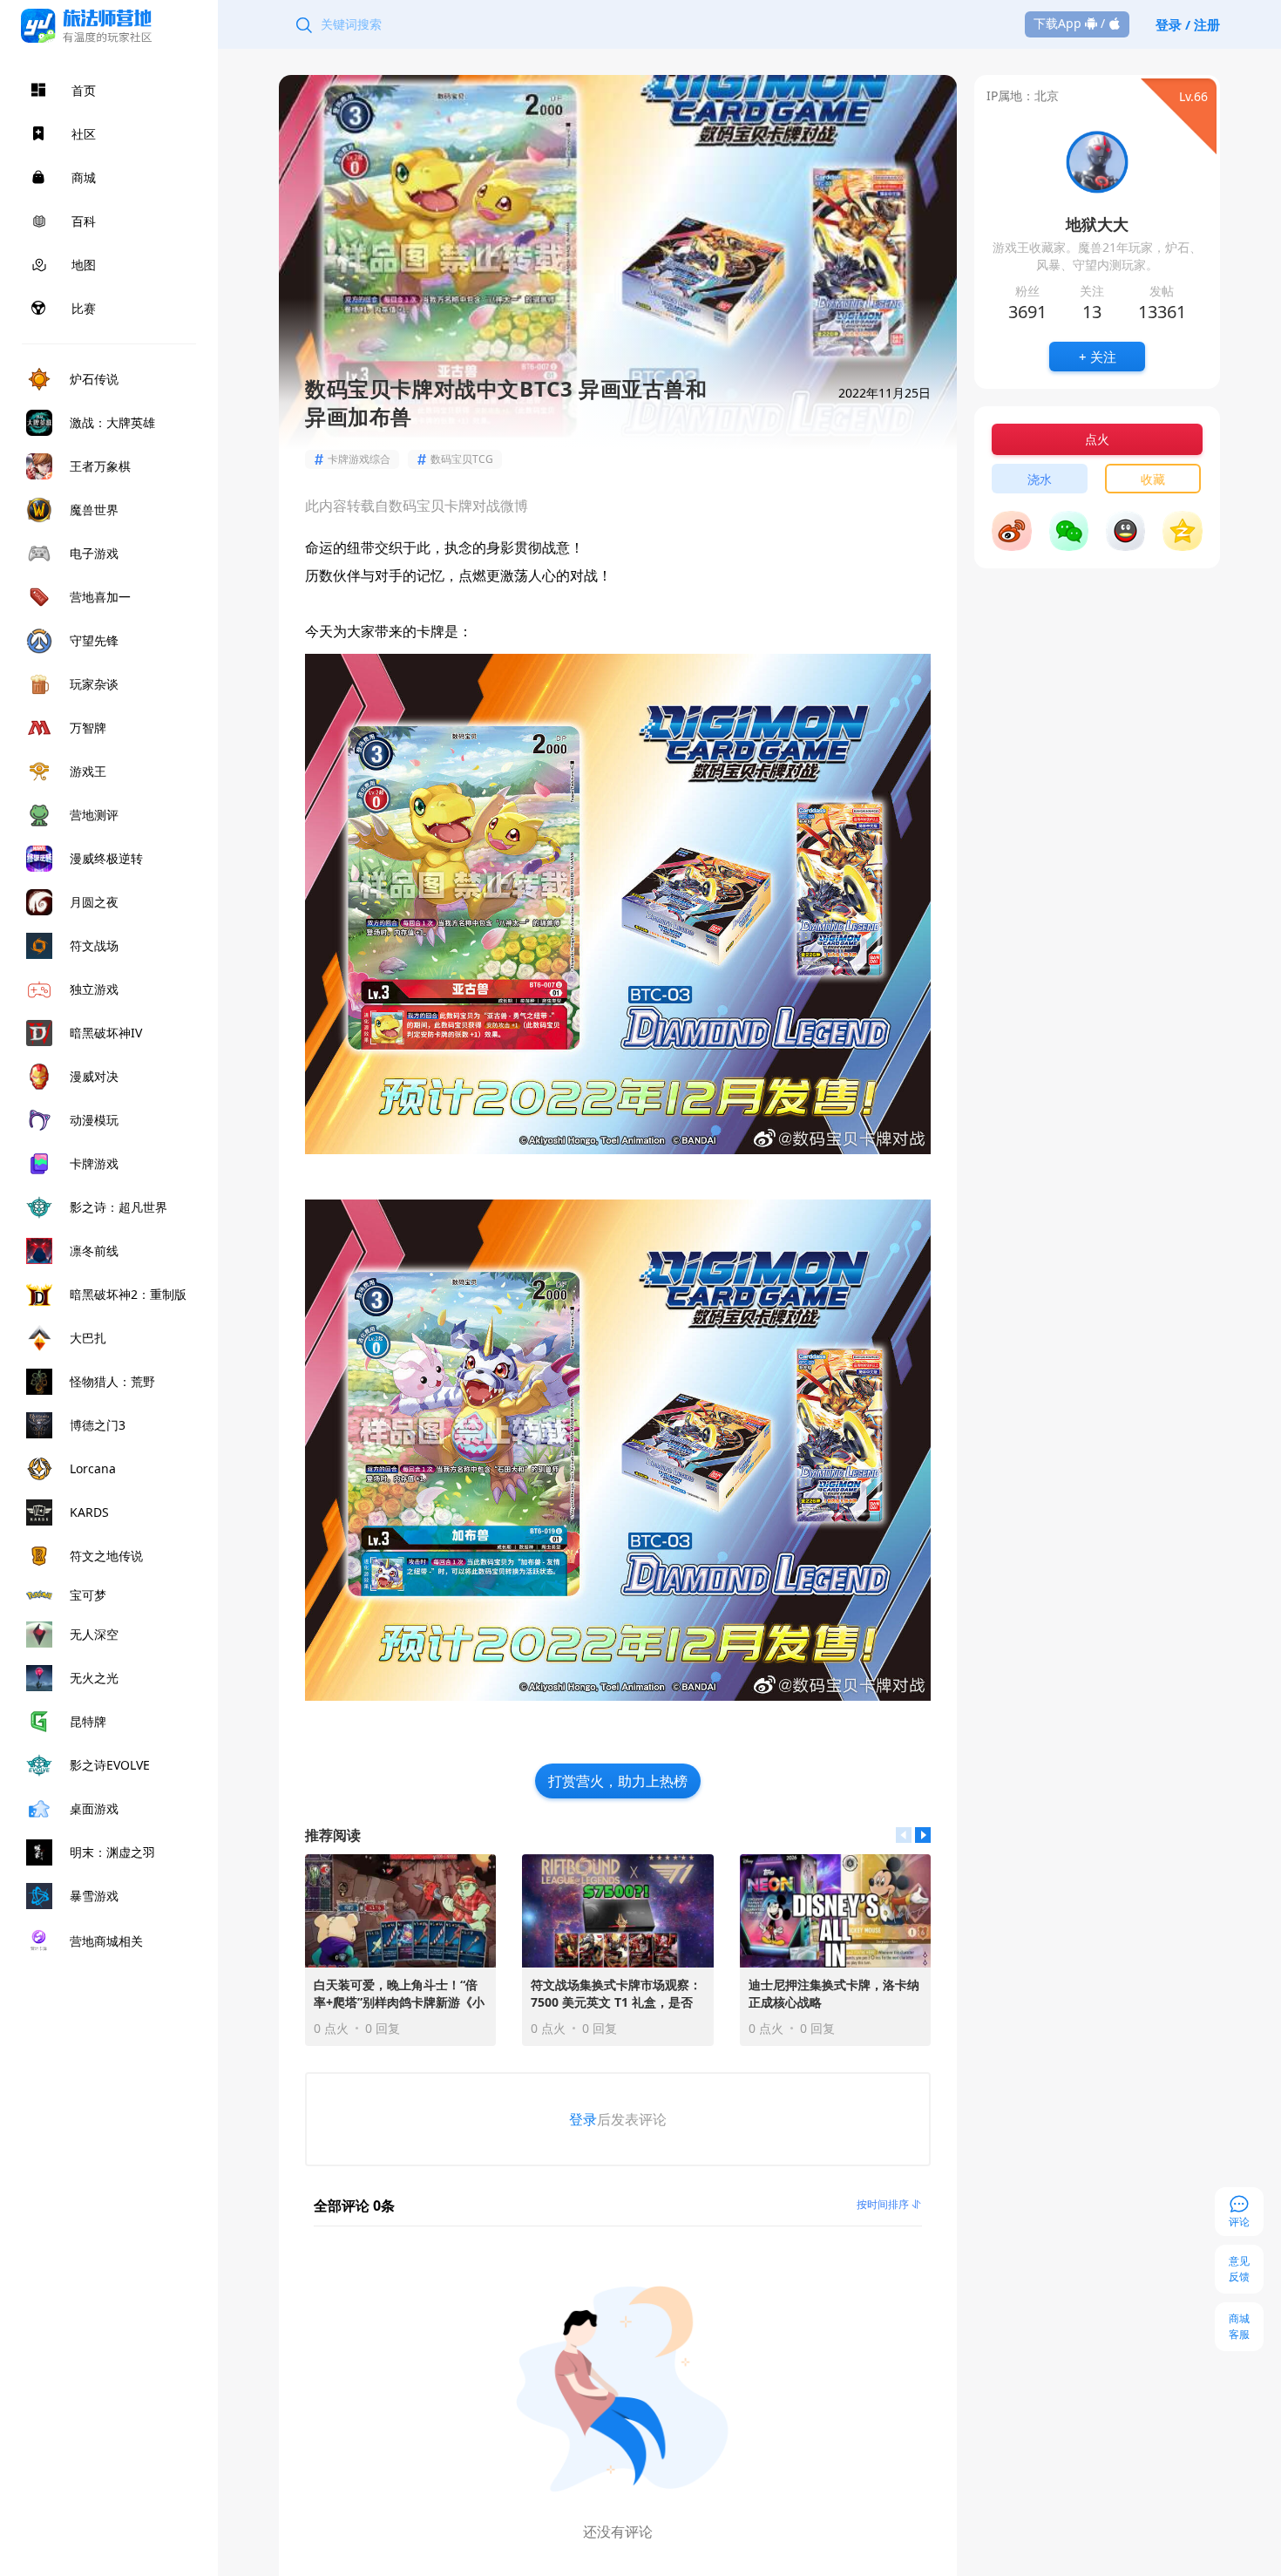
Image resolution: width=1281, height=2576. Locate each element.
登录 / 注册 (1188, 24)
